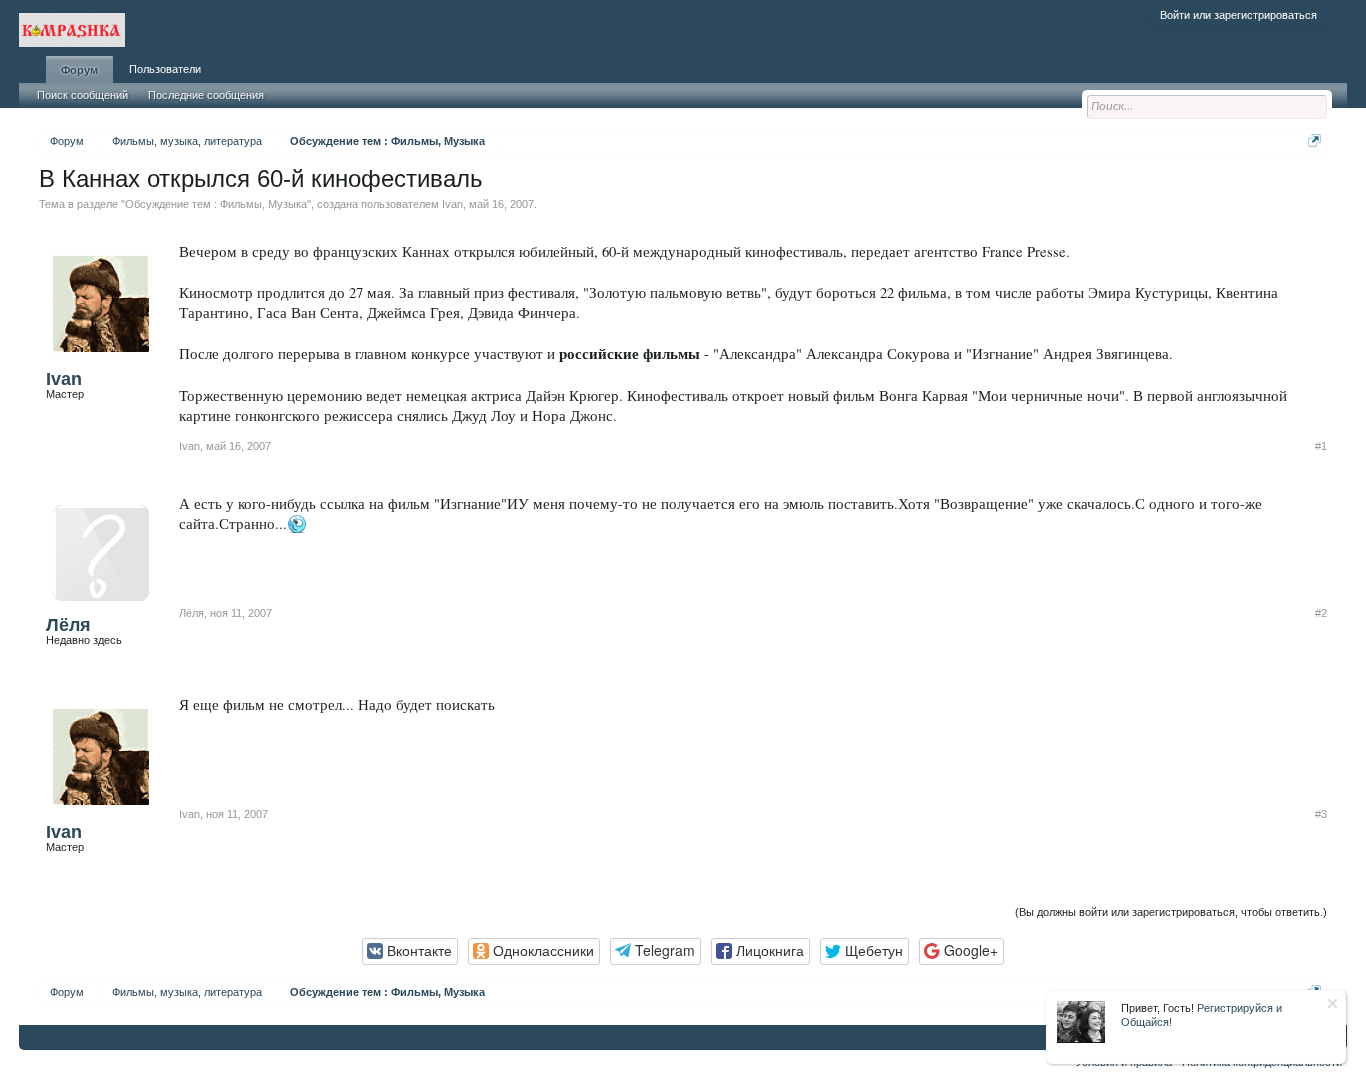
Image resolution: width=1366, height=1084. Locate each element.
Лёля (68, 625)
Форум (79, 70)
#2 (1321, 613)
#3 (1321, 814)
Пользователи (165, 69)
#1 (1321, 446)
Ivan (452, 204)
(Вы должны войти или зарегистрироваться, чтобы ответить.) (1171, 912)
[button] (410, 951)
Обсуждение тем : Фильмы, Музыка (216, 204)
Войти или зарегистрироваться (1238, 15)
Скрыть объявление (1332, 1003)
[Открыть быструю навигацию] (1314, 140)
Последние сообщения (206, 95)
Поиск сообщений (82, 95)
